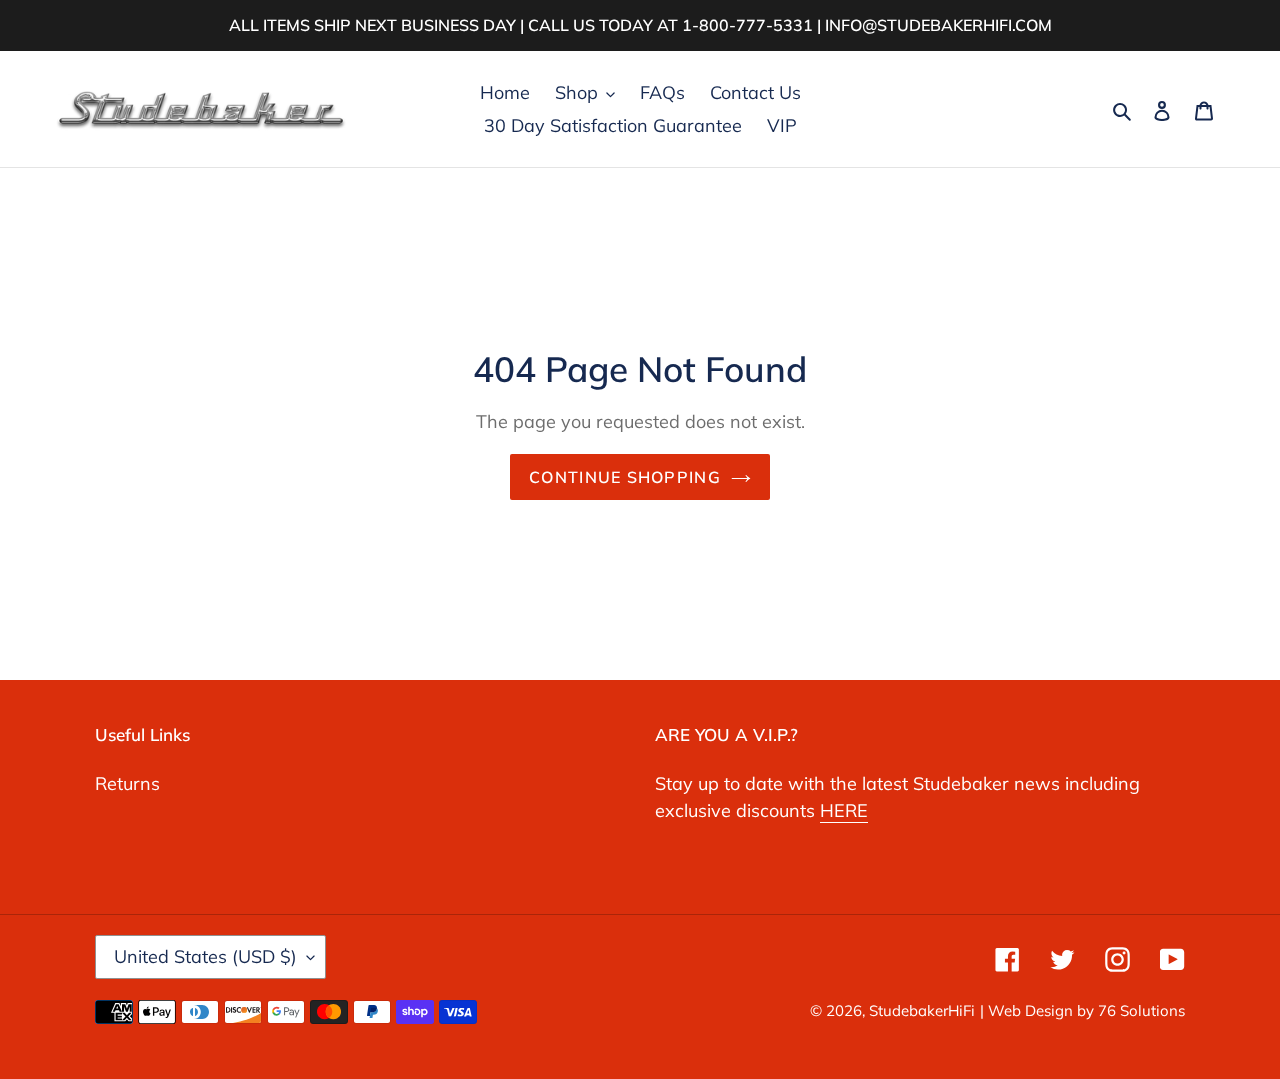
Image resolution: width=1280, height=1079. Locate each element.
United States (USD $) (205, 956)
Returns (127, 783)
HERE (844, 810)
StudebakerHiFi (922, 1010)
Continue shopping (625, 477)
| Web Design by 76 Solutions (1082, 1010)
